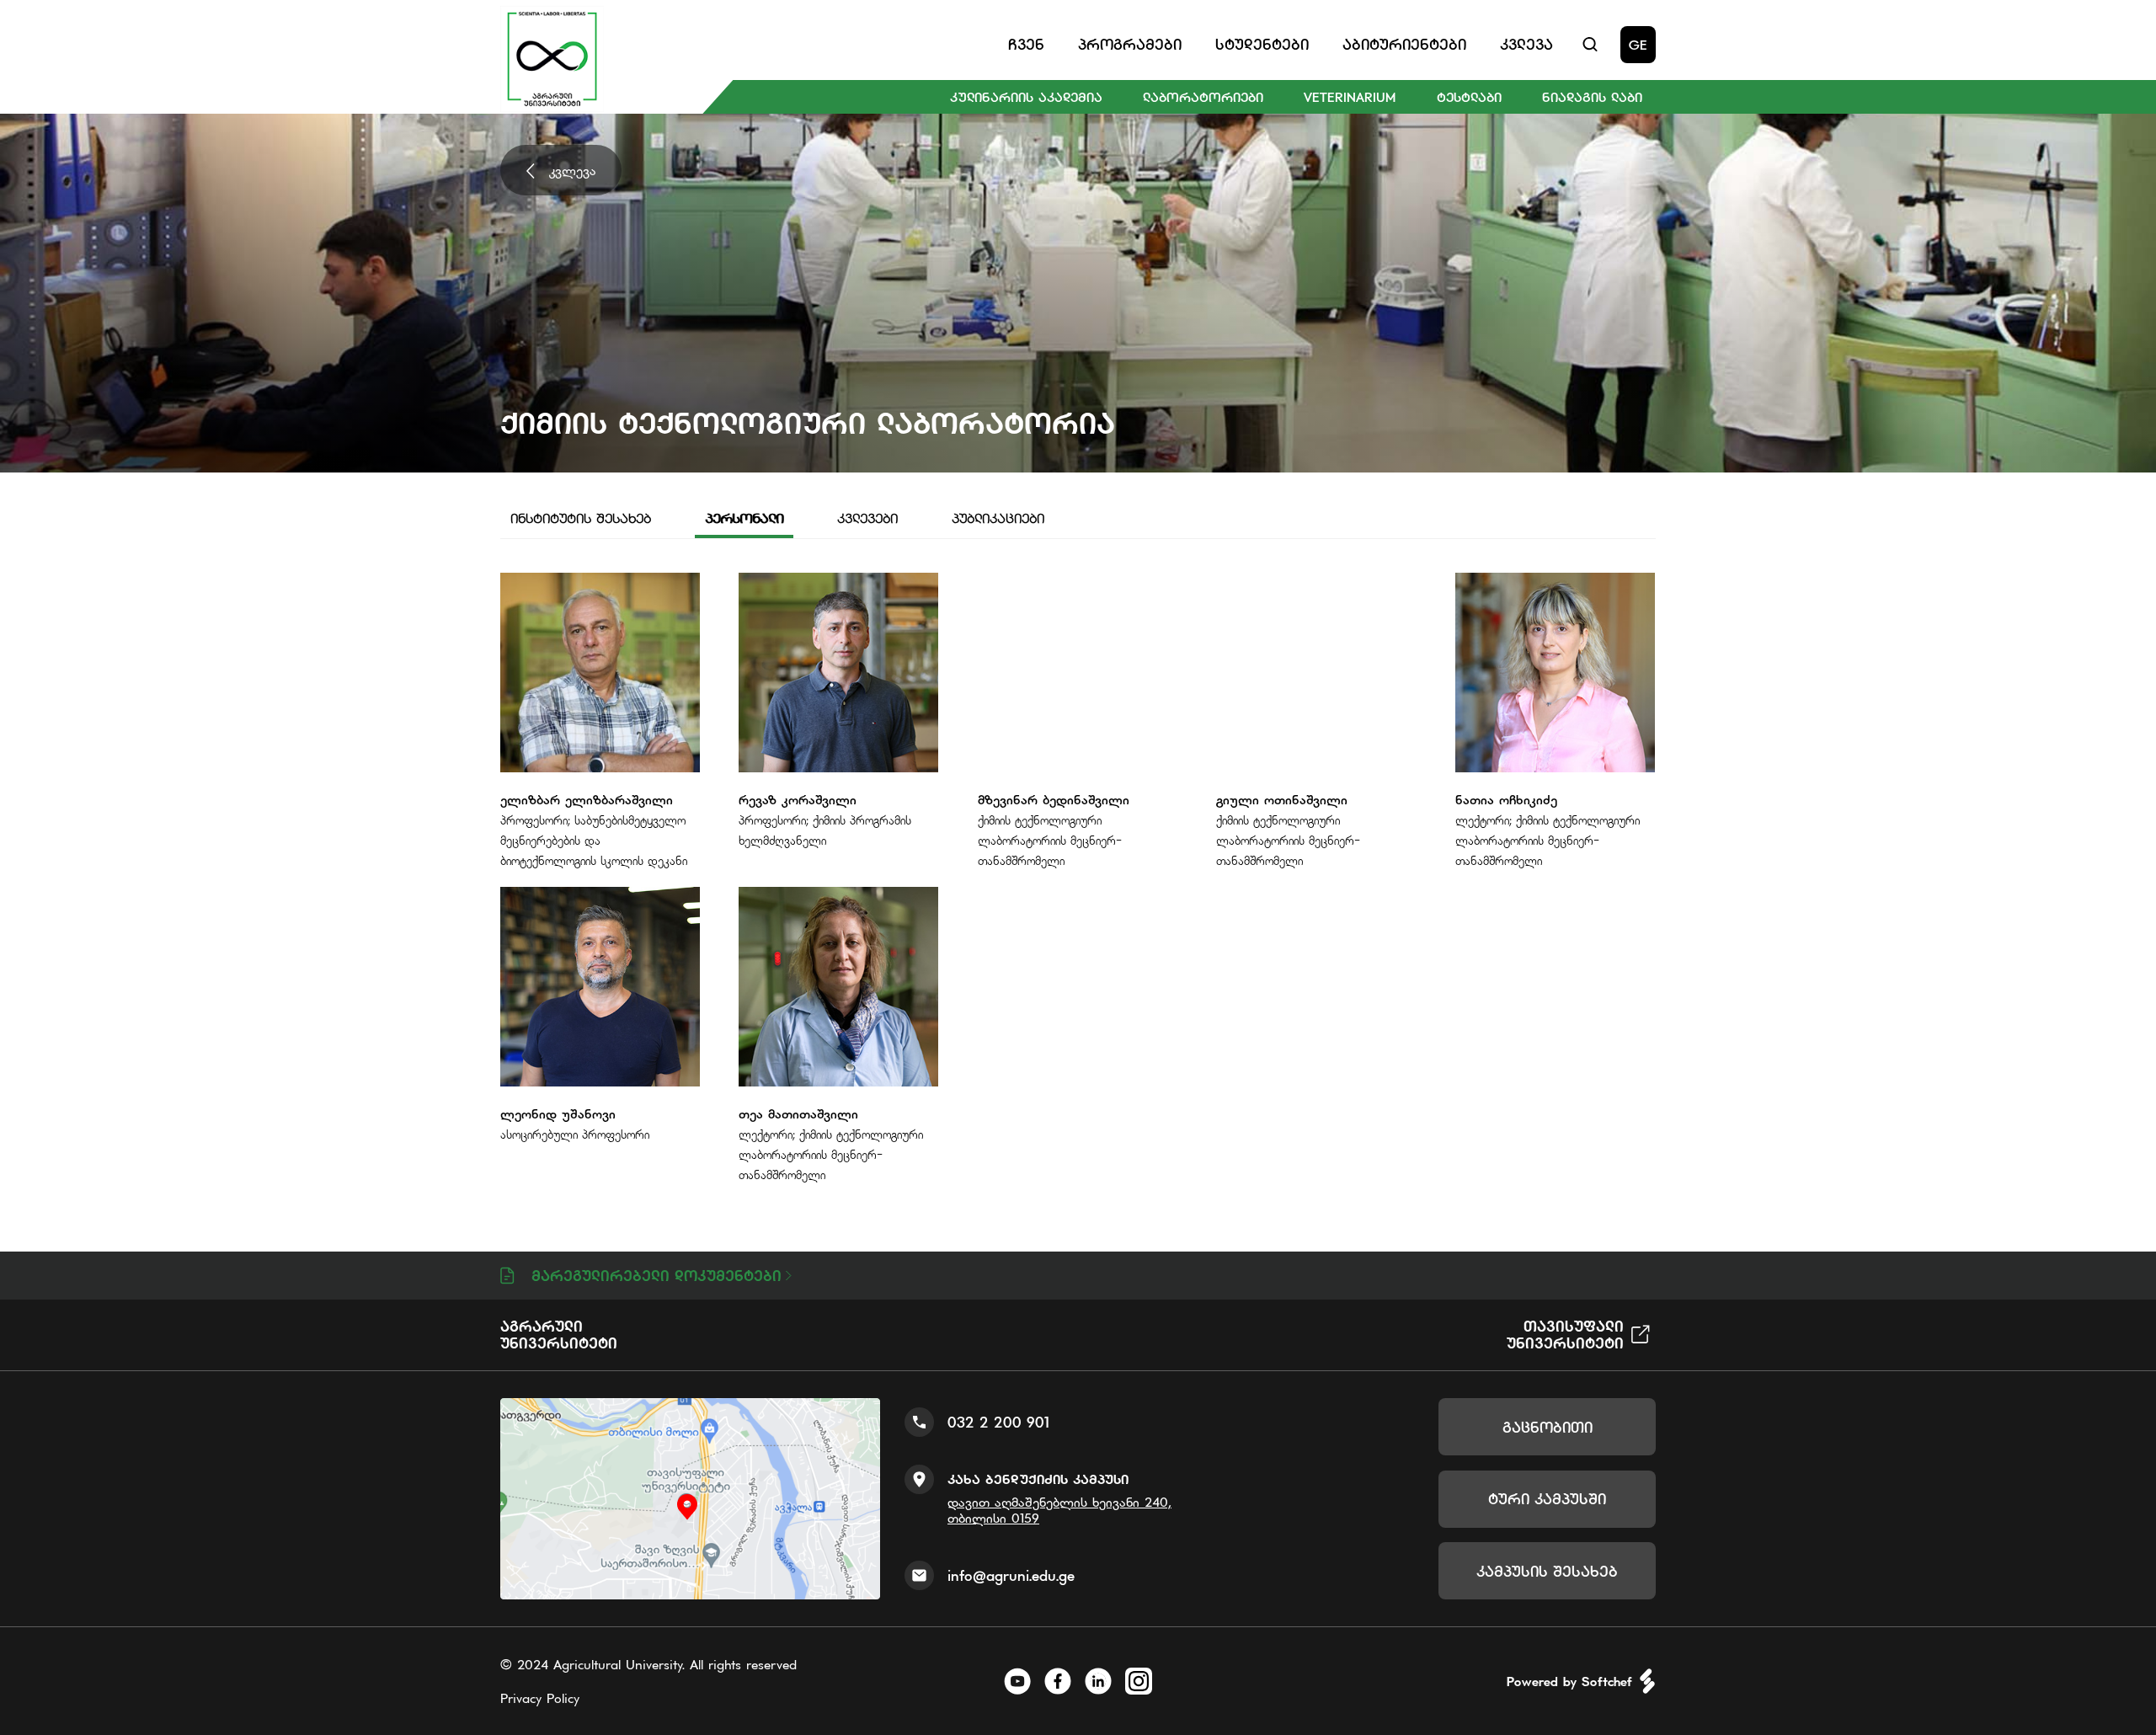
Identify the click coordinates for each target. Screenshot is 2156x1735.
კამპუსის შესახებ (1547, 1571)
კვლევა (573, 170)
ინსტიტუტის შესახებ (581, 518)
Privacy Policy (540, 1698)
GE (1638, 45)
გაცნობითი (1548, 1427)
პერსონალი (744, 518)
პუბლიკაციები (998, 518)
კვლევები (867, 518)
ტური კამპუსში (1547, 1499)
